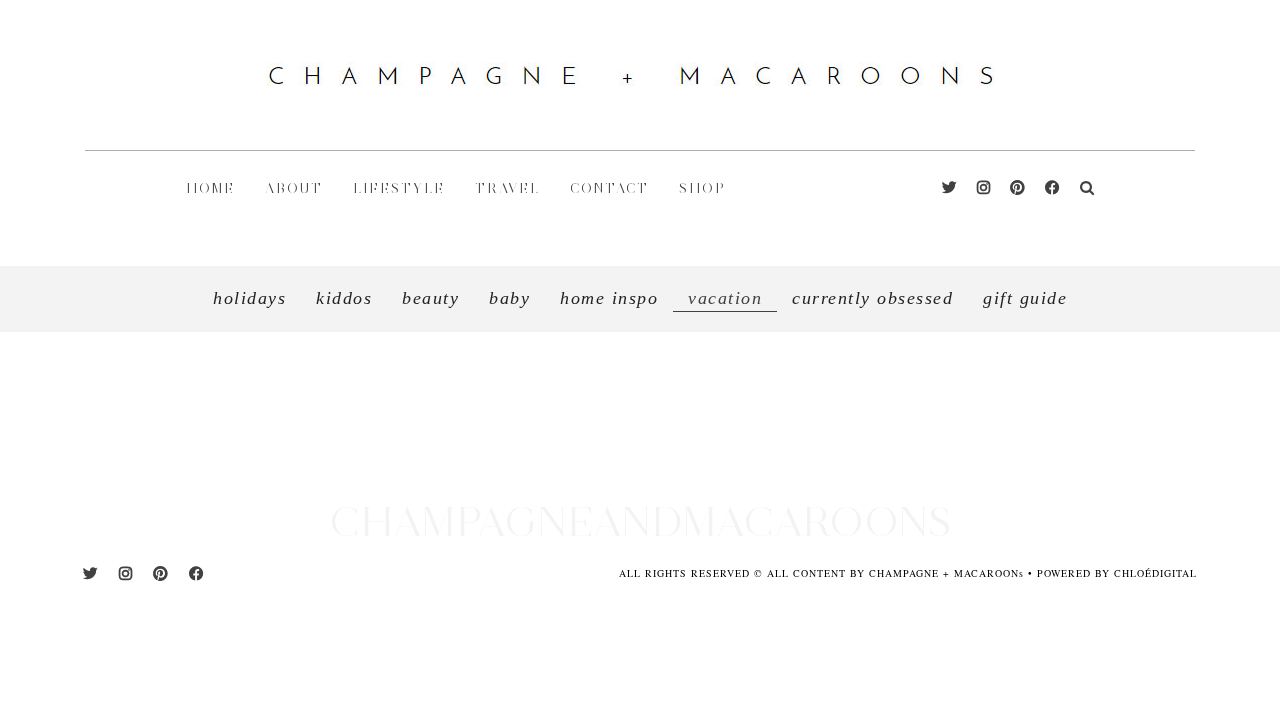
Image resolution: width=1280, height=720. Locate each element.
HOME (210, 188)
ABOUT (294, 188)
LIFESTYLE (399, 188)
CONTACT (609, 188)
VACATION (702, 464)
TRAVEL (507, 188)
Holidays (249, 298)
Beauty (430, 298)
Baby (509, 298)
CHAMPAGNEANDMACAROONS (640, 521)
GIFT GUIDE (1025, 298)
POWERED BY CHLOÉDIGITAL (1117, 573)
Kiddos (344, 298)
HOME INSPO (609, 298)
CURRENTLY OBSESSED (872, 298)
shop (702, 188)
